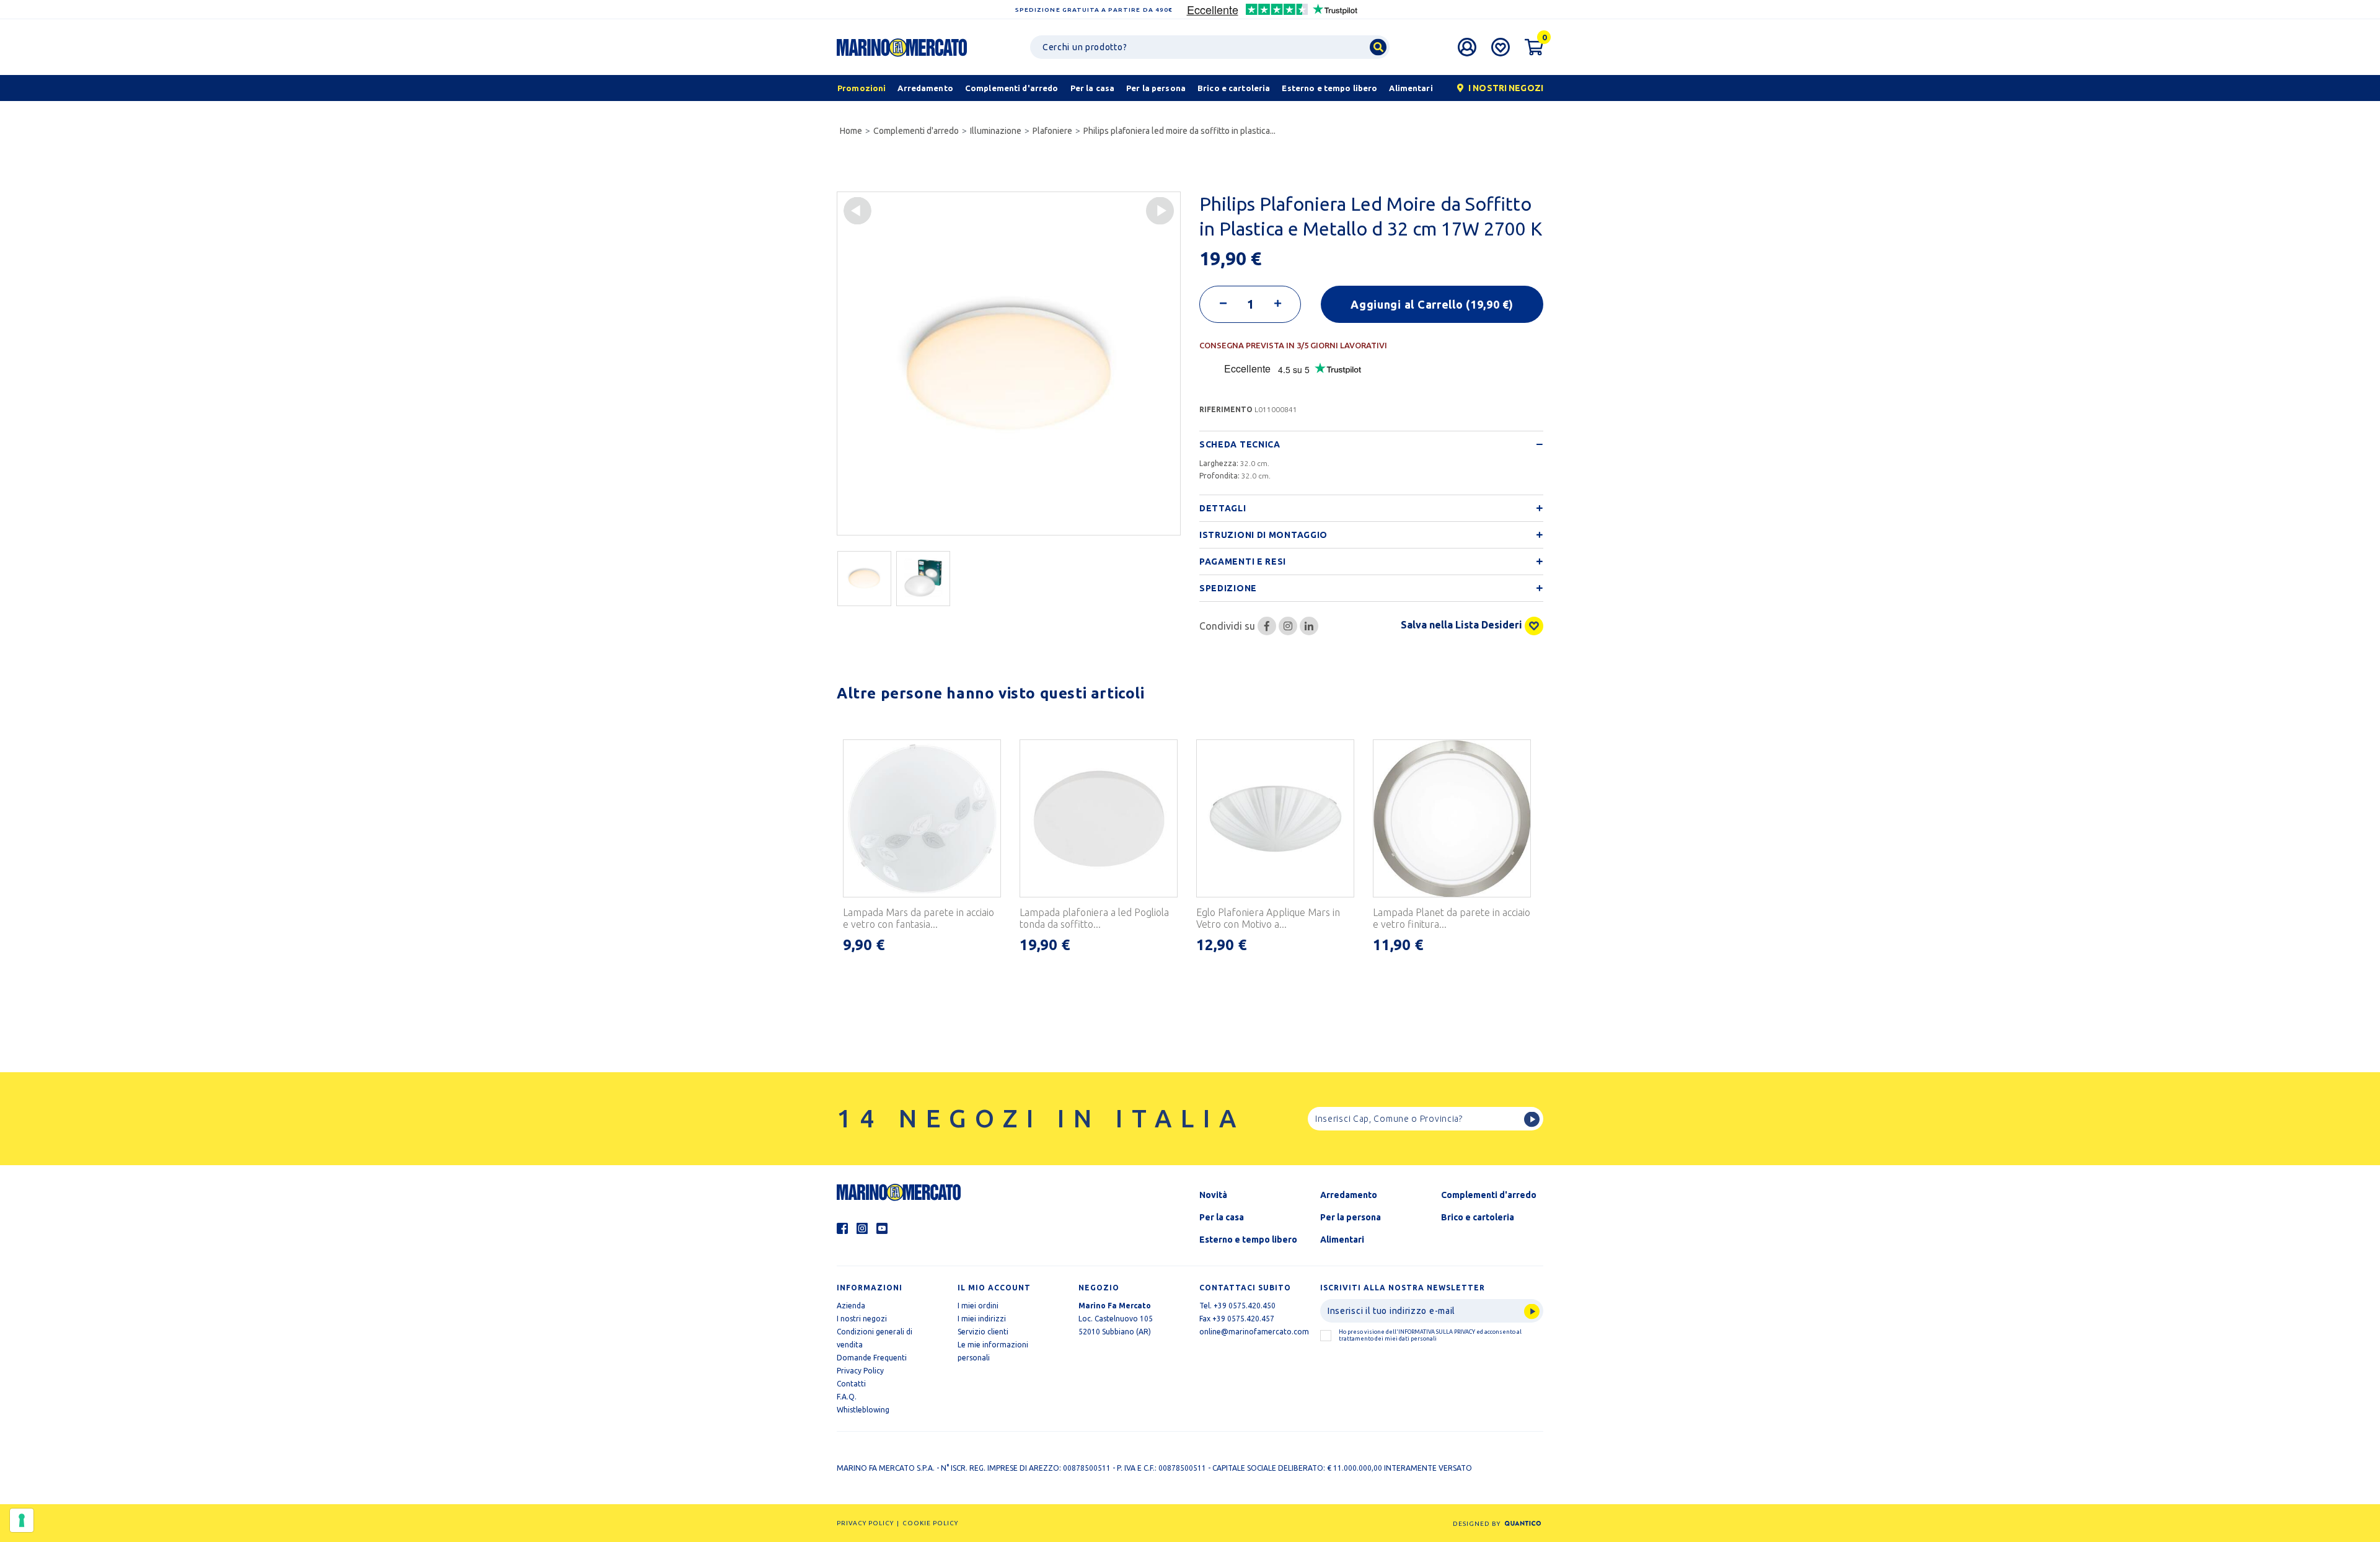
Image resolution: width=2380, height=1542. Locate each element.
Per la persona (1351, 1217)
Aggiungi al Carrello (1432, 304)
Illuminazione (996, 131)
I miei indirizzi (982, 1319)
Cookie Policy (930, 1523)
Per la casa (1222, 1217)
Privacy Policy (860, 1371)
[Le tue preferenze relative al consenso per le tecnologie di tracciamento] (22, 1520)
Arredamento (1349, 1195)
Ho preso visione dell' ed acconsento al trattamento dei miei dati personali (1430, 1335)
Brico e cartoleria (1478, 1217)
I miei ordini (978, 1306)
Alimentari (1342, 1240)
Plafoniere (1052, 131)
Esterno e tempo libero (1248, 1240)
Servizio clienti (983, 1332)
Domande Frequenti (872, 1358)
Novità (1213, 1195)
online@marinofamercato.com (1254, 1332)
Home (851, 131)
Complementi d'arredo (916, 131)
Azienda (851, 1306)
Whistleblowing (863, 1410)
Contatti (851, 1384)
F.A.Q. (847, 1397)
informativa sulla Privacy (1437, 1332)
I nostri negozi (862, 1319)
